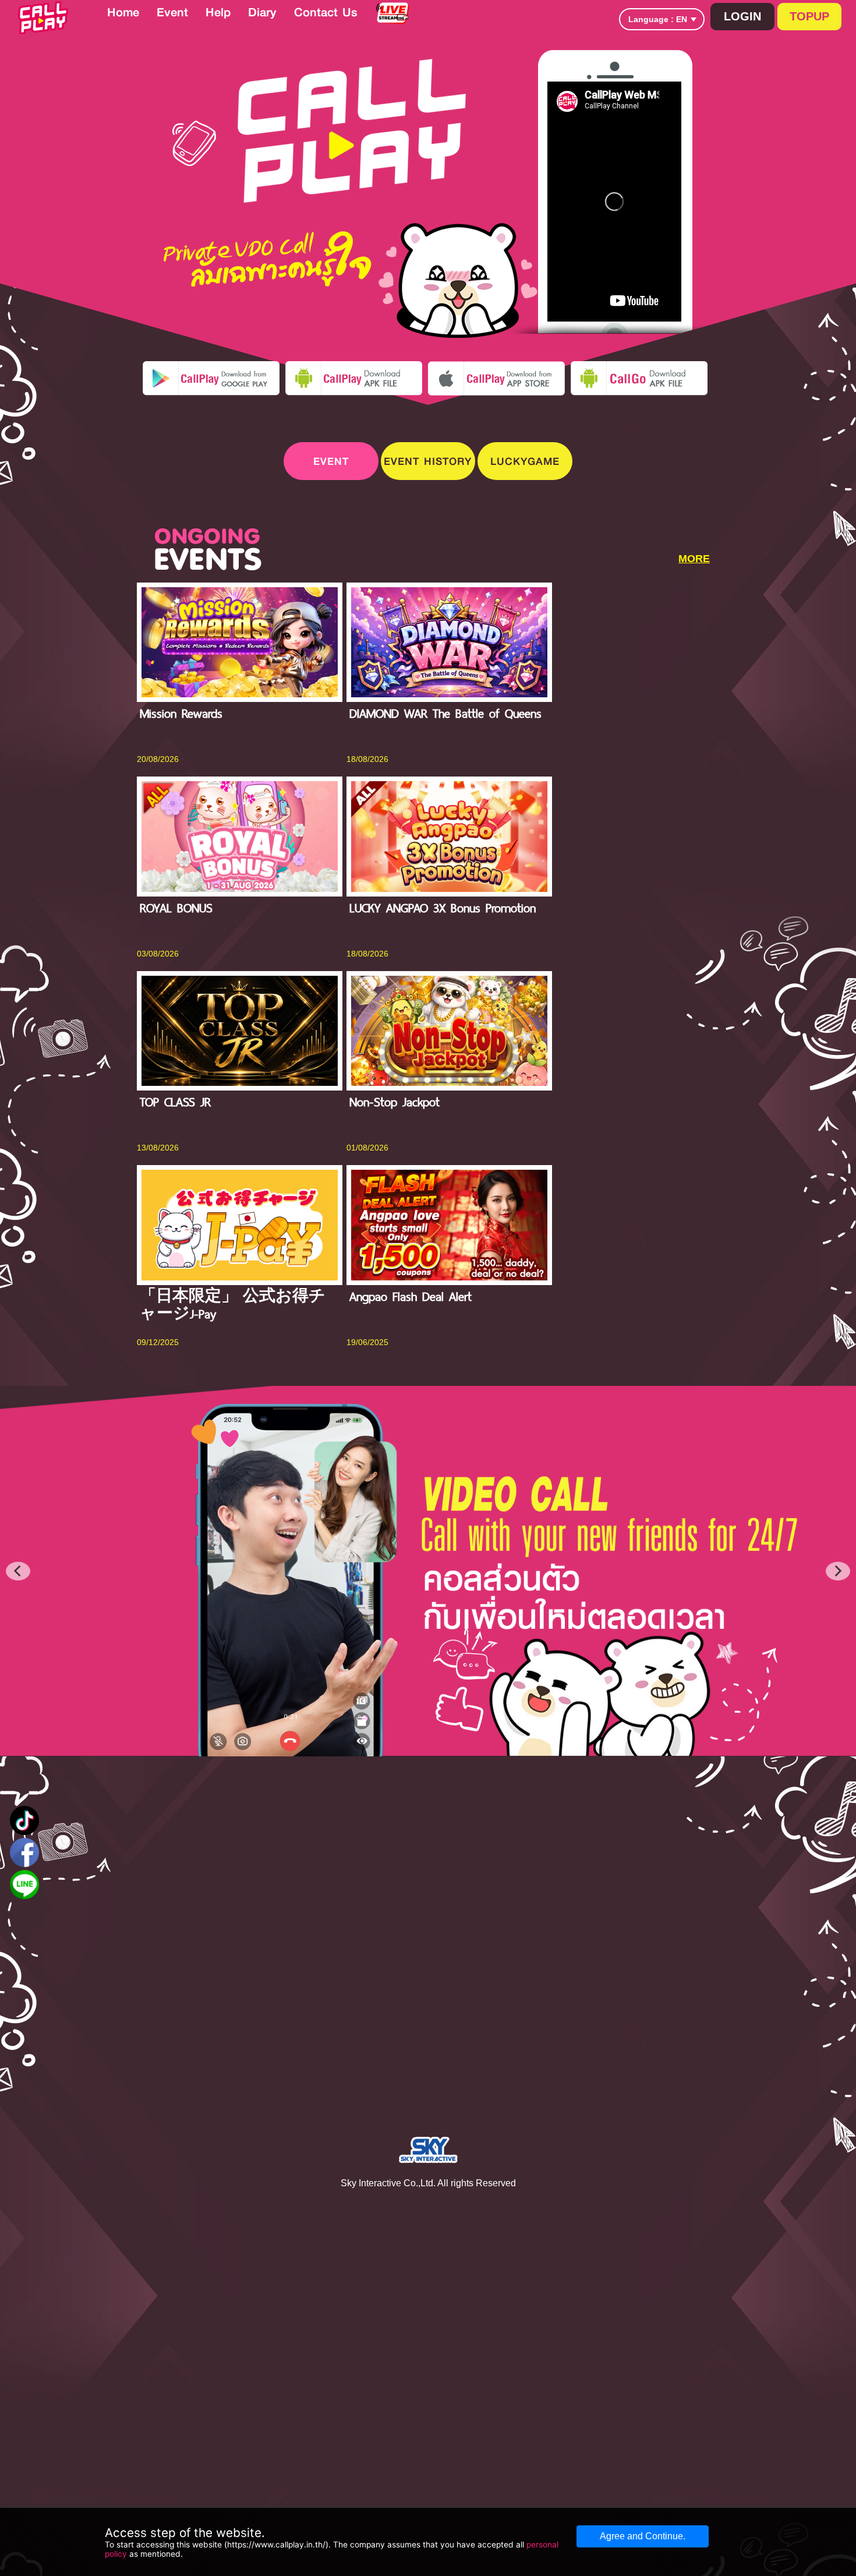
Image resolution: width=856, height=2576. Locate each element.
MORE (694, 559)
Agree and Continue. (643, 2536)
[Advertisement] (767, 304)
